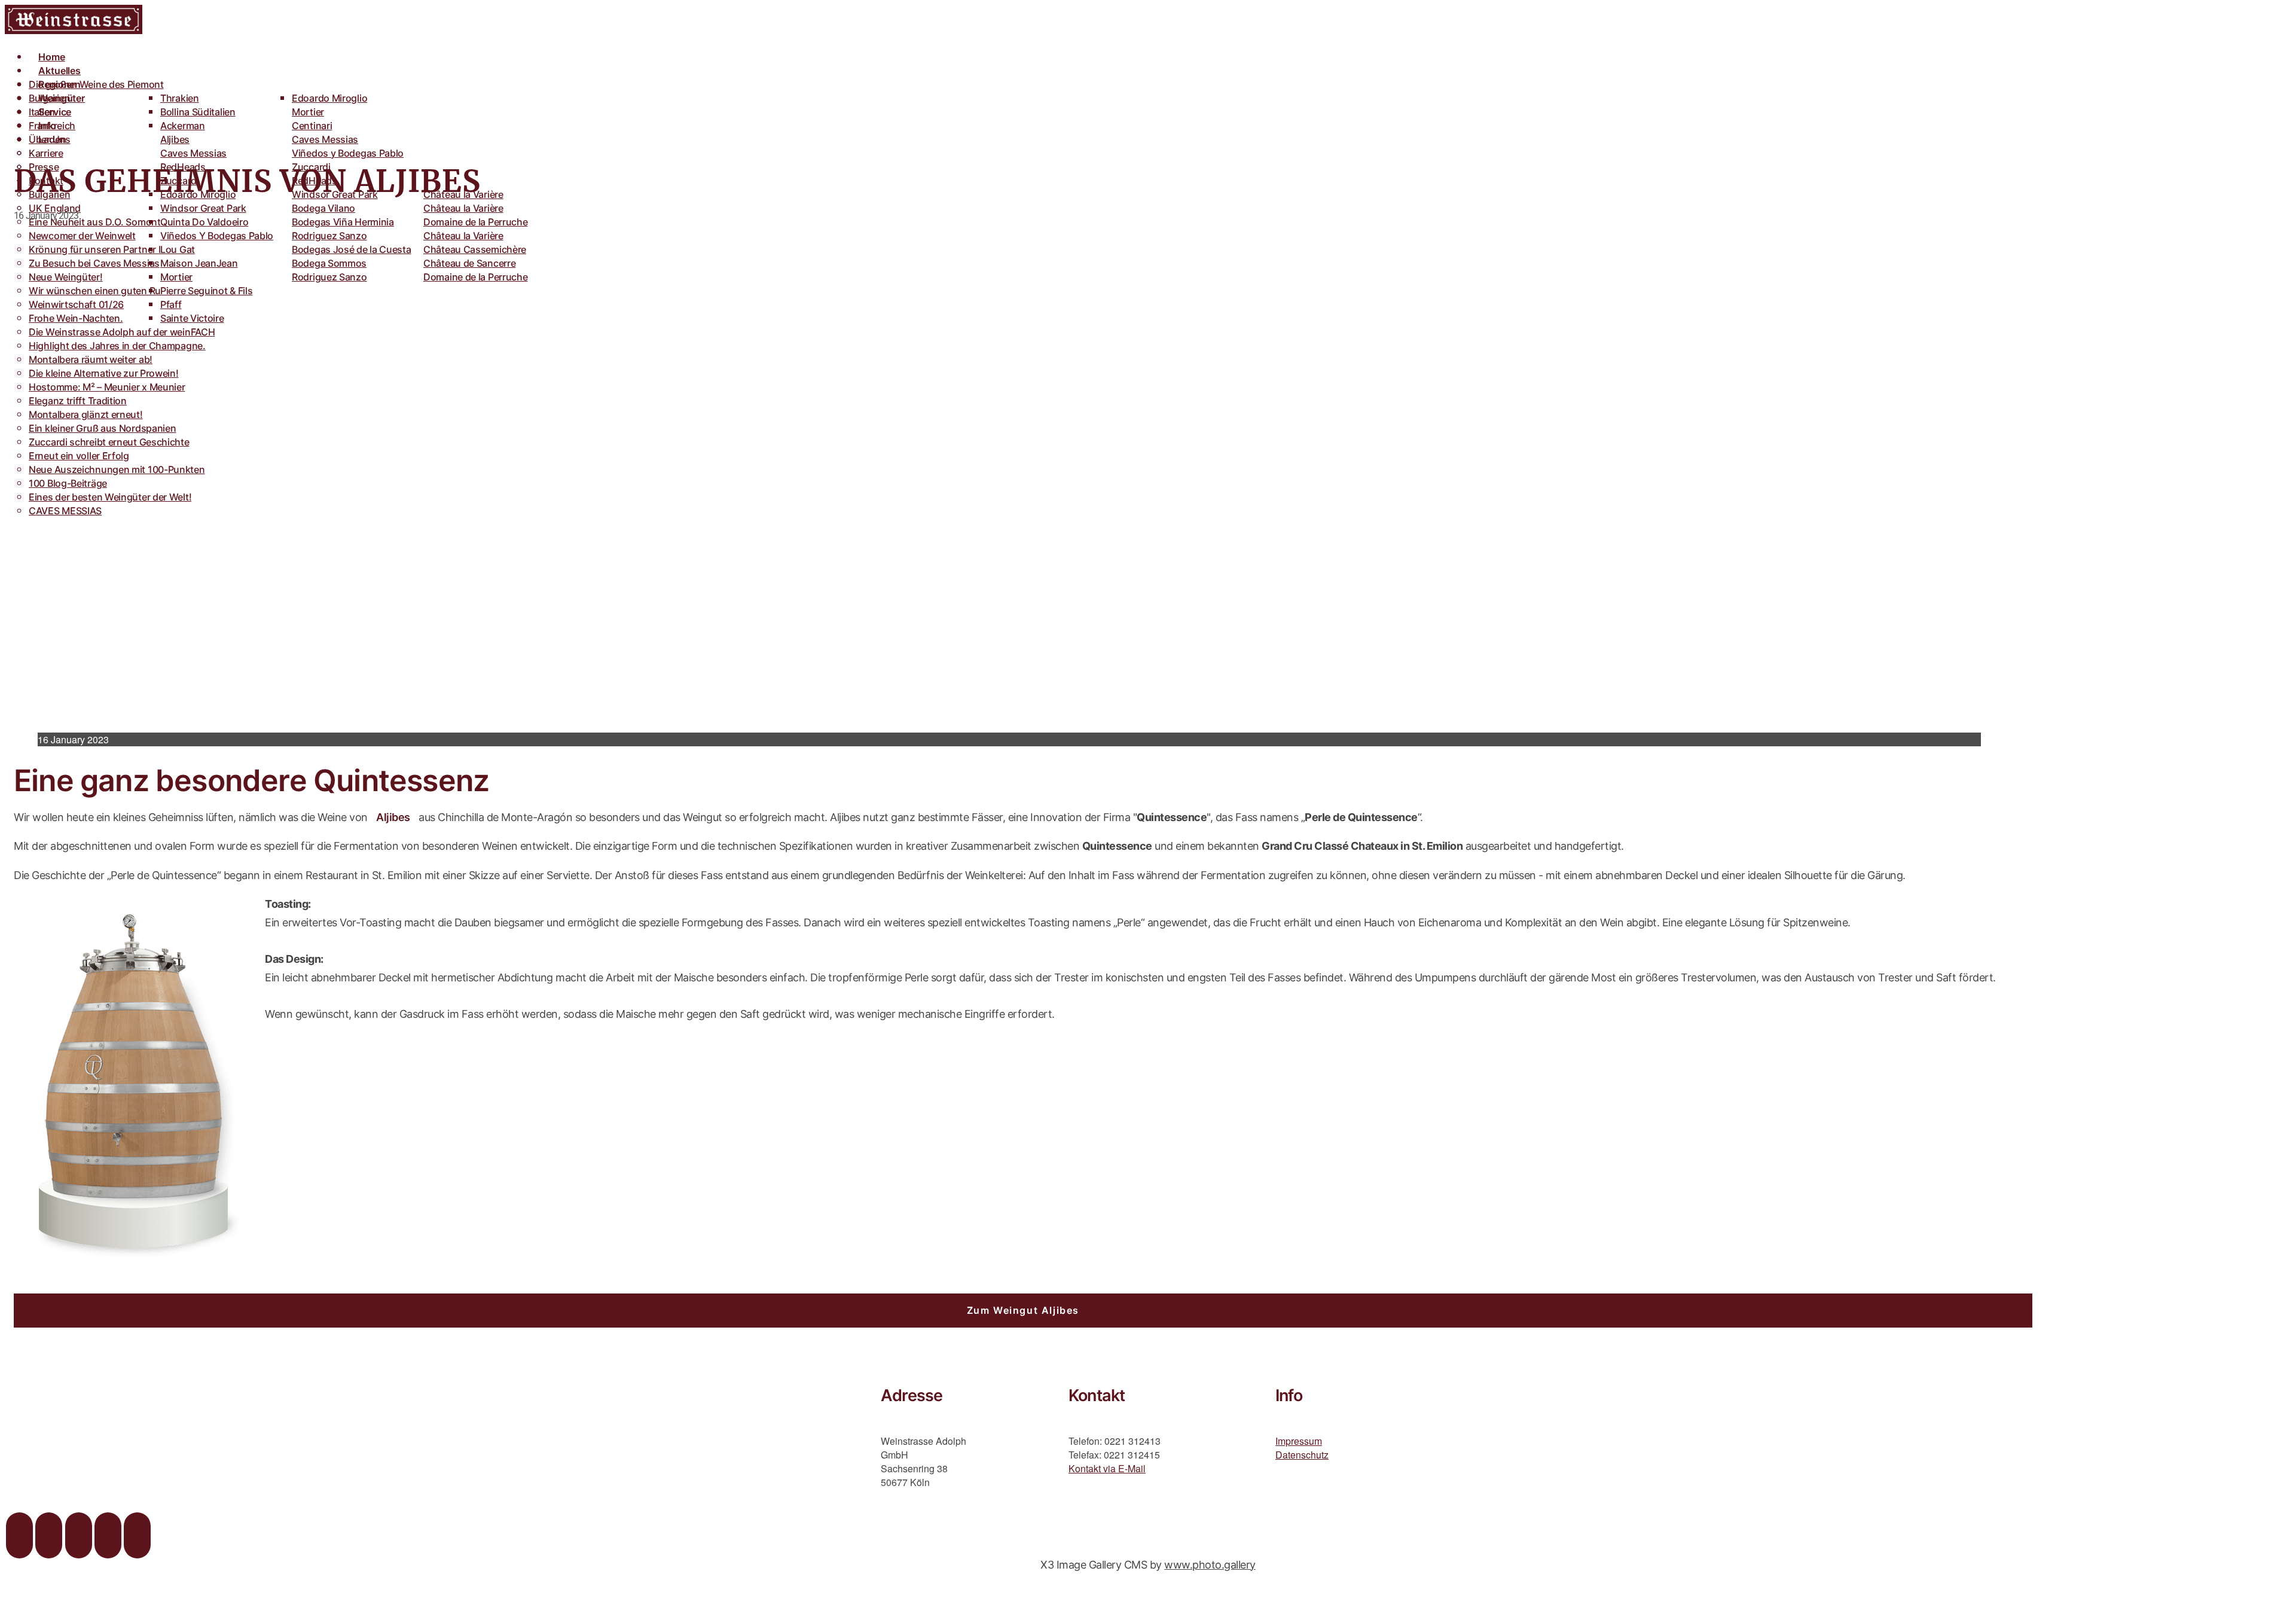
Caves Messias (193, 153)
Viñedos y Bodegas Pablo (348, 153)
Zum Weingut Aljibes (1023, 1310)
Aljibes (393, 817)
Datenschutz (1302, 1455)
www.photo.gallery (1210, 1565)
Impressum (1299, 1441)
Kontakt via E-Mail (1107, 1468)
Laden (52, 139)
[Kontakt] (137, 1535)
